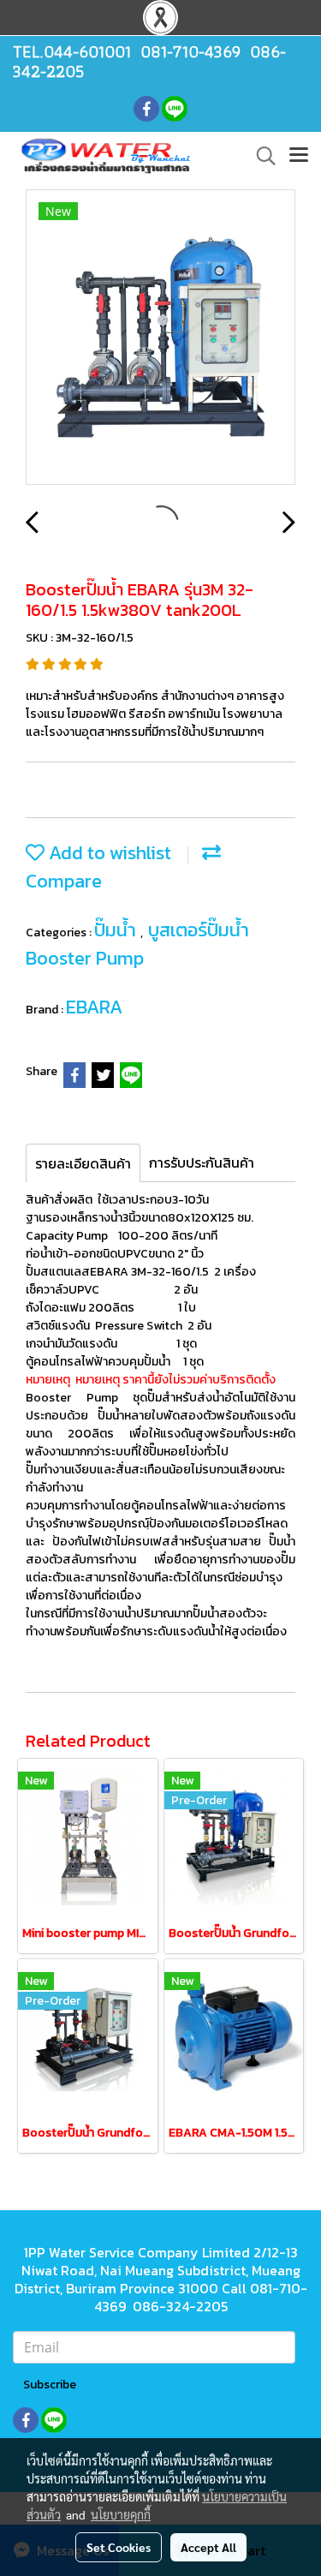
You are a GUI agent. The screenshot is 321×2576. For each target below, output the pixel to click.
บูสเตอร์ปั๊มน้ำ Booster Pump (137, 944)
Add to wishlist (108, 853)
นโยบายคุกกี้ (121, 2514)
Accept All (208, 2547)
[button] (260, 156)
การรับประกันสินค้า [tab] (202, 1162)
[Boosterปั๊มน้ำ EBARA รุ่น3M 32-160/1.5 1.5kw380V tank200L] (160, 338)
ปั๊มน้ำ (117, 930)
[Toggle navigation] (299, 156)
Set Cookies (119, 2547)
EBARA (94, 1007)
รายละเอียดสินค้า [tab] (83, 1163)
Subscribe (50, 2385)
